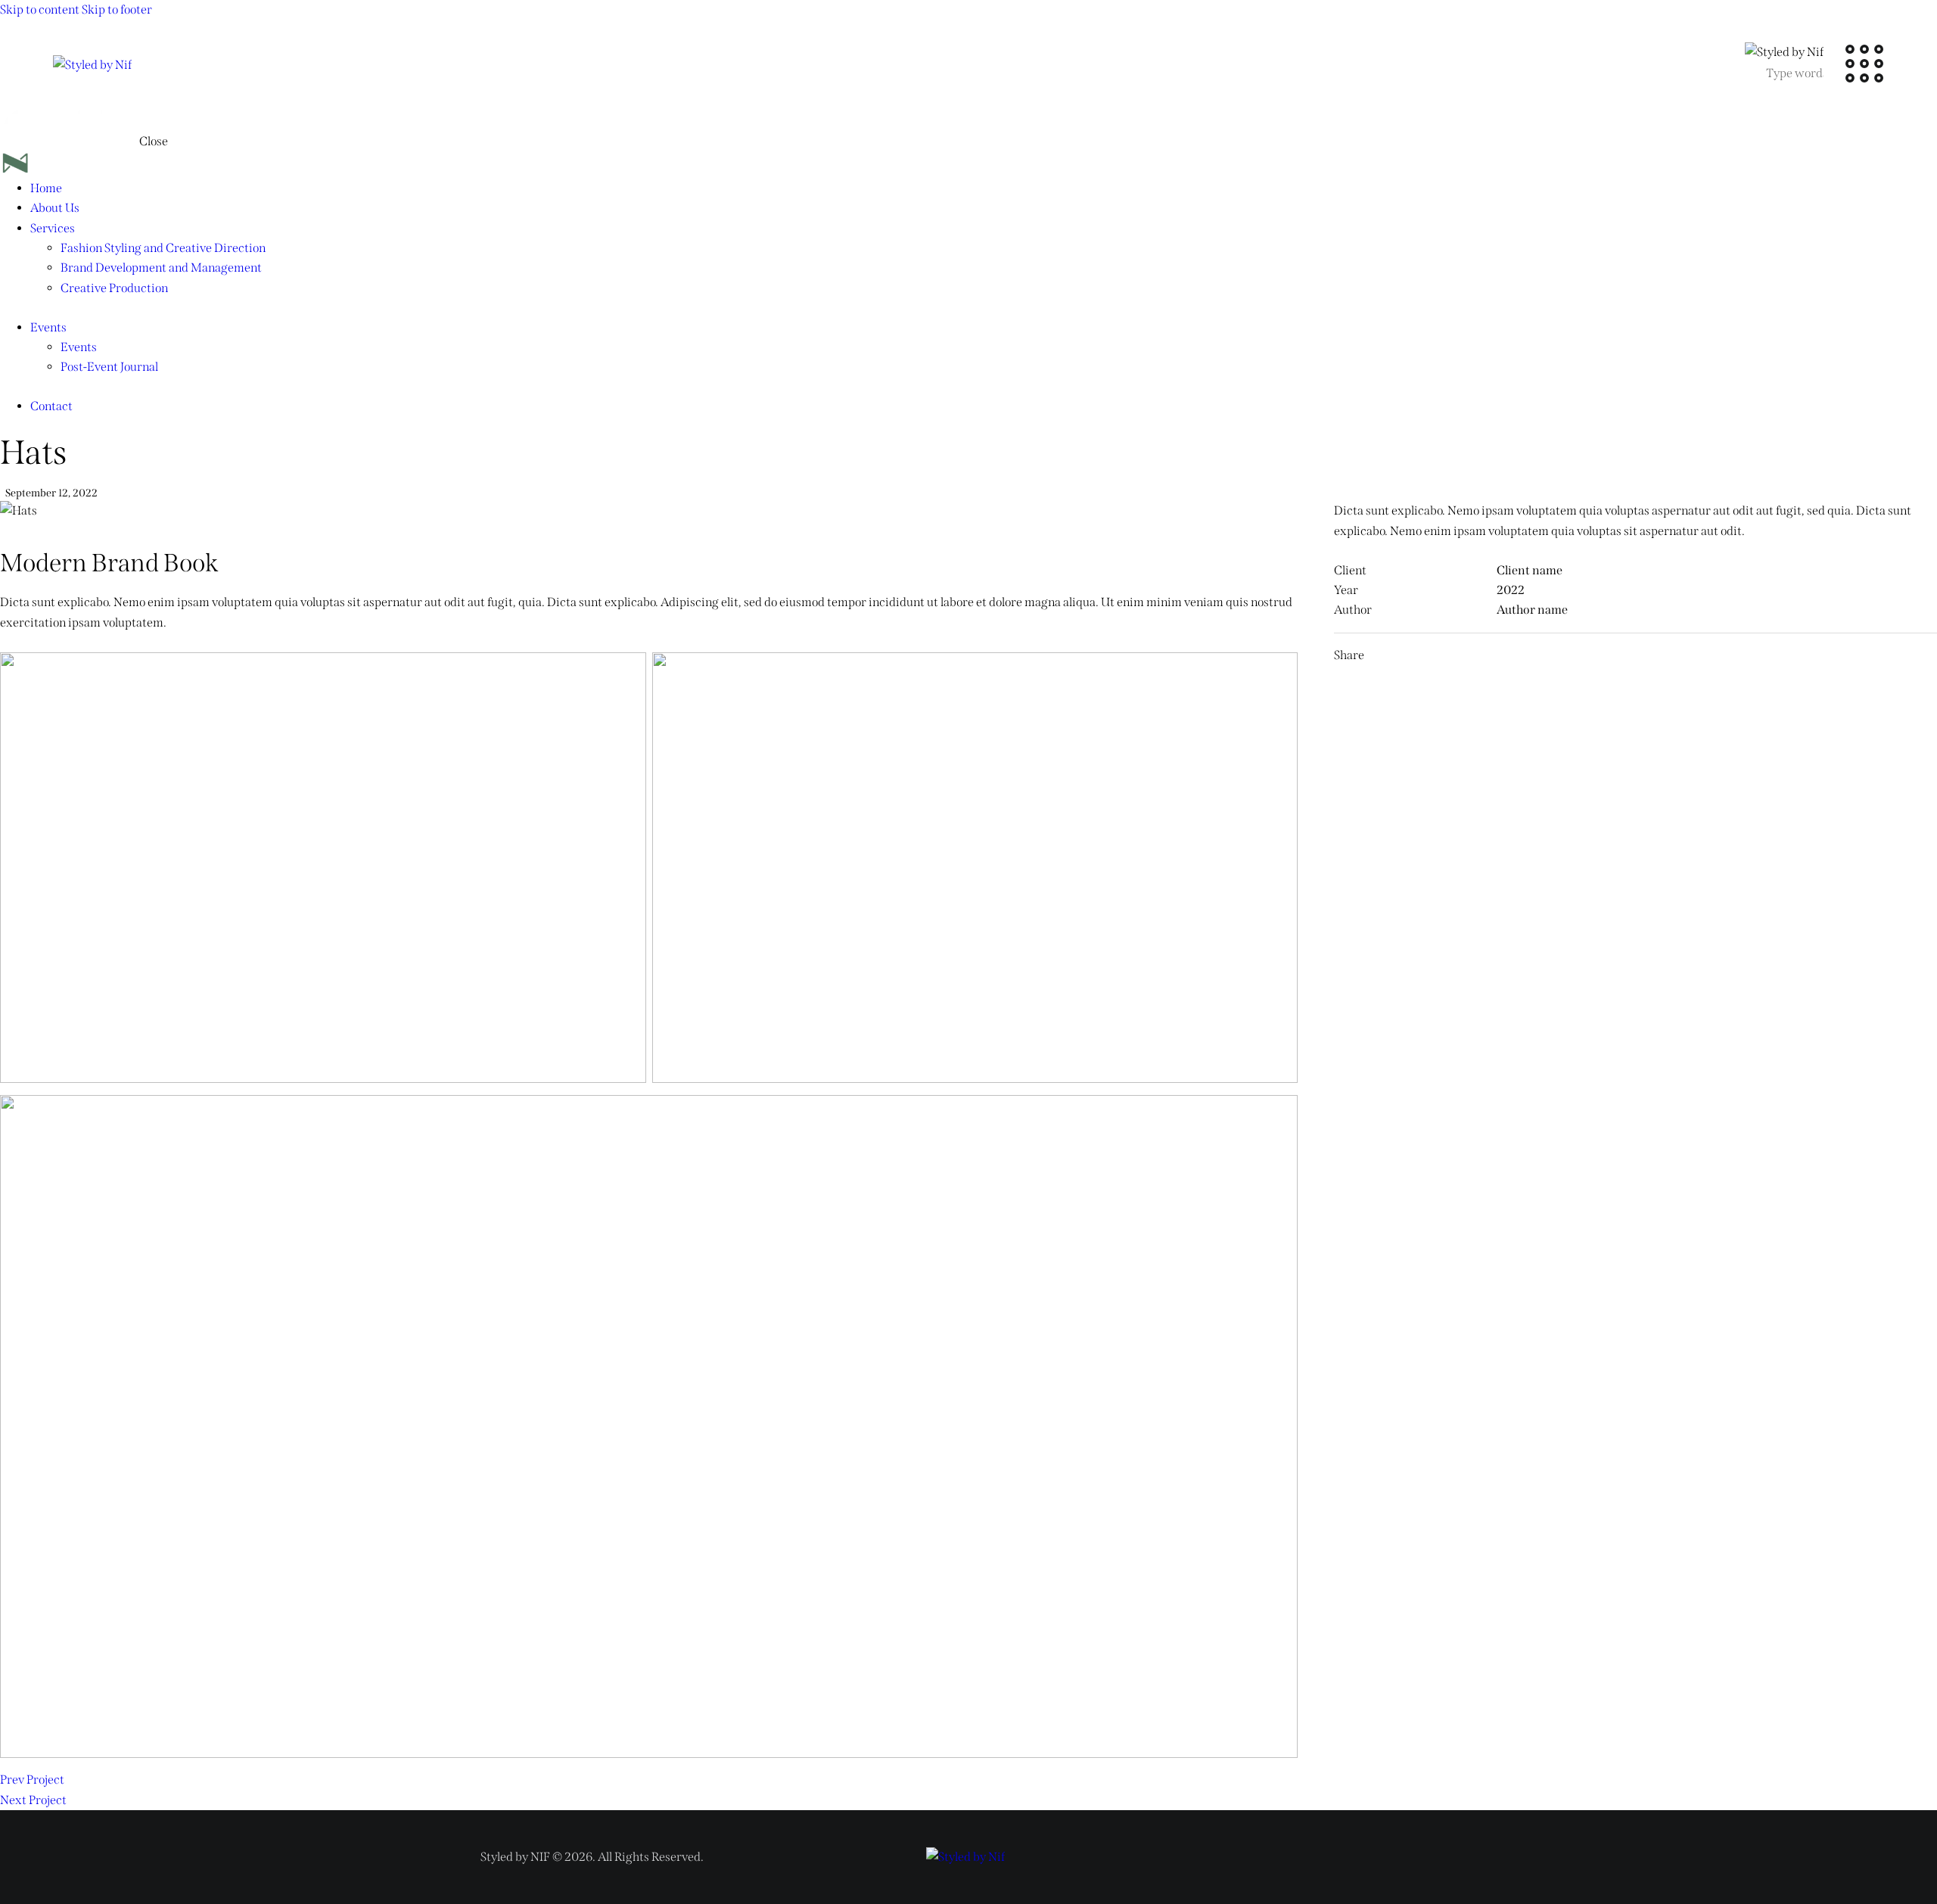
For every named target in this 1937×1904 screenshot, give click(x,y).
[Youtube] (1431, 1854)
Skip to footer (117, 9)
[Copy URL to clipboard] (1578, 655)
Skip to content (40, 9)
